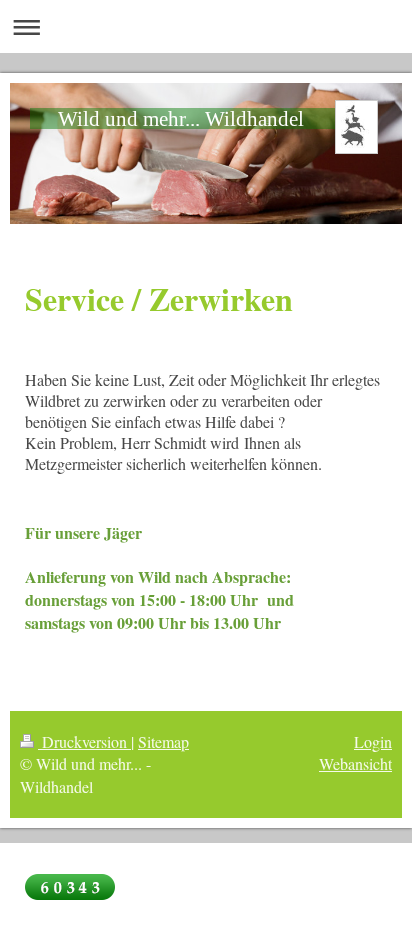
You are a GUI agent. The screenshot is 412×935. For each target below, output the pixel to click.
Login (373, 741)
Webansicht (355, 763)
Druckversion (84, 741)
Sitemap (163, 741)
